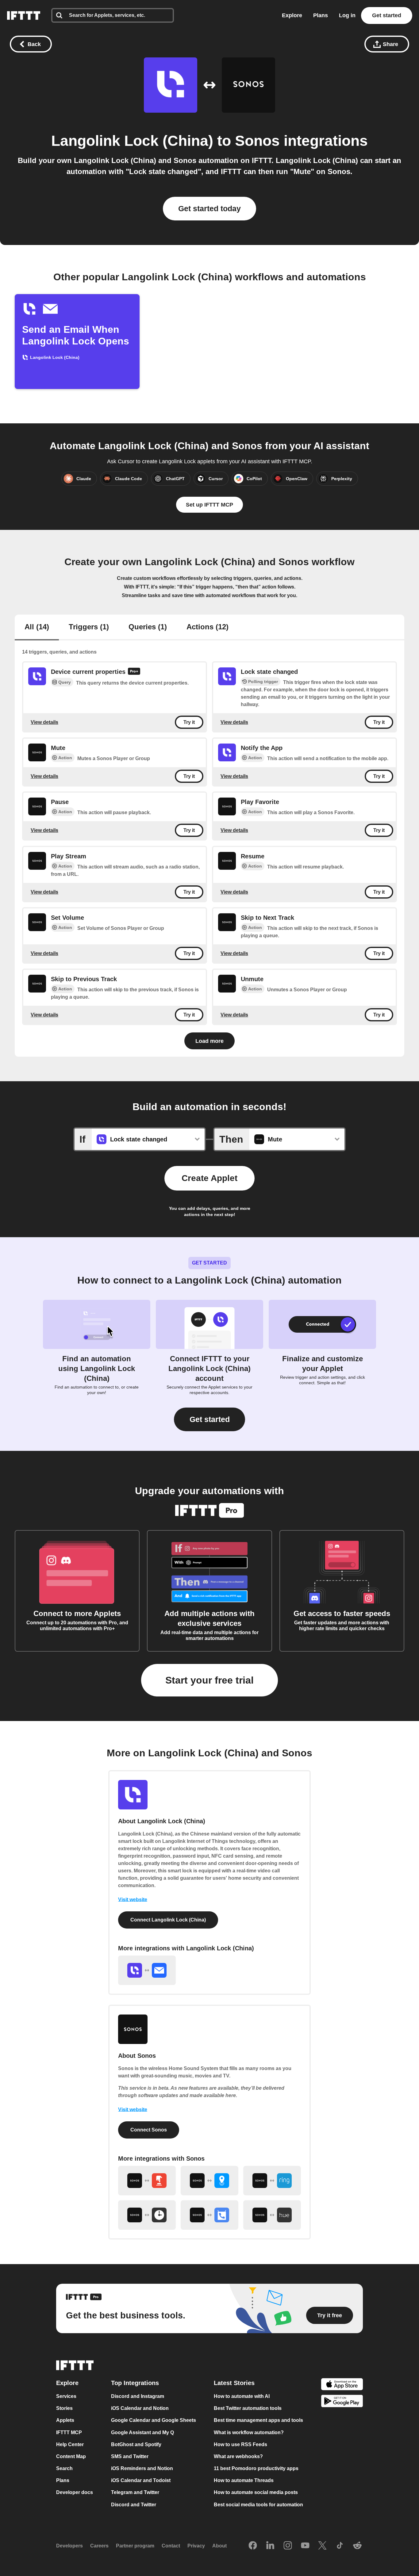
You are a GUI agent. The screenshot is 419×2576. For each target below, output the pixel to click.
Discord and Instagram (138, 2396)
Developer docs (75, 2493)
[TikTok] (340, 2546)
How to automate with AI (242, 2396)
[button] (209, 1419)
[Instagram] (288, 2546)
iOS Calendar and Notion (140, 2408)
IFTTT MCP (69, 2432)
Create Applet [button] (209, 1178)
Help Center (70, 2444)
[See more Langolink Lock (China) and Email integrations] (147, 1970)
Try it (189, 722)
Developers (69, 2546)
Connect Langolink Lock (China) (168, 1920)
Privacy (196, 2546)
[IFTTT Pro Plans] (134, 672)
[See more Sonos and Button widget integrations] (147, 2181)
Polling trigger (263, 682)
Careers (99, 2546)
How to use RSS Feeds (240, 2444)
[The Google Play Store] (342, 2402)
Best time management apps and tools (258, 2421)
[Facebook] (253, 2546)
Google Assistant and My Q (142, 2432)
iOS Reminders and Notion (142, 2468)
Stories (64, 2408)
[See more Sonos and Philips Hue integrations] (272, 2215)
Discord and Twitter (134, 2505)
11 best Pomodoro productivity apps (256, 2468)
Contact (171, 2546)
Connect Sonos (149, 2130)
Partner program (135, 2546)
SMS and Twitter (130, 2456)
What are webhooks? (238, 2456)
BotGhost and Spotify (136, 2444)
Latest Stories (234, 2383)
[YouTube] (305, 2546)
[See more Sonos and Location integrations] (209, 2181)
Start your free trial (209, 1680)
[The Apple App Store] (342, 2385)
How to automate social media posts (256, 2493)
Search (64, 2468)
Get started (387, 15)
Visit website (133, 1900)
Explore (292, 15)
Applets (65, 2421)
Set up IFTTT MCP (209, 505)
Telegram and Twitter (135, 2493)
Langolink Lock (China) (132, 141)
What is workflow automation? (249, 2432)
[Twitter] (322, 2546)
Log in (347, 15)
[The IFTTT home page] (24, 16)
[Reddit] (357, 2546)
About (219, 2546)
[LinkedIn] (270, 2546)
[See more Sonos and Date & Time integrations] (147, 2215)
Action (65, 758)
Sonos (257, 141)
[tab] (37, 627)
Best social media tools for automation (258, 2505)
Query (65, 682)
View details (44, 722)
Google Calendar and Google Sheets (154, 2421)
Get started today (209, 208)
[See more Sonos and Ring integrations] (272, 2181)
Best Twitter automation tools (248, 2408)
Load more (209, 1041)
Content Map (71, 2456)
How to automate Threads (244, 2480)
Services (66, 2396)
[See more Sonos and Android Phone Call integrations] (209, 2215)
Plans (321, 15)
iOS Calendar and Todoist (141, 2480)
